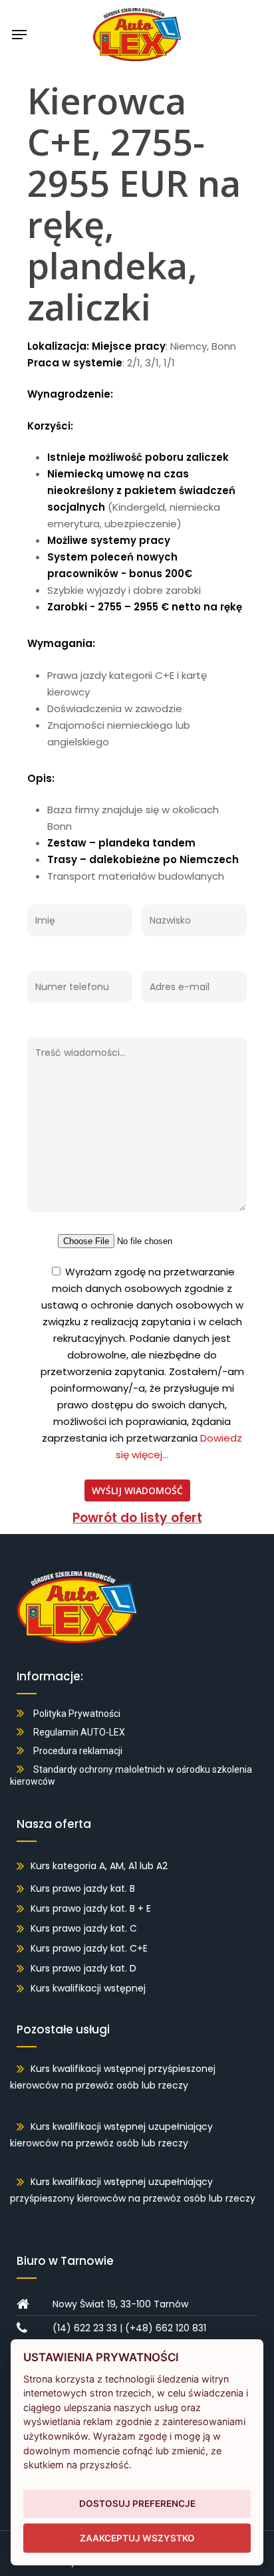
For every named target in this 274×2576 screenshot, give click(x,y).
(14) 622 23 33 (85, 2328)
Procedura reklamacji (78, 1751)
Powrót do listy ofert (137, 1518)
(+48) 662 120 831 (166, 2328)
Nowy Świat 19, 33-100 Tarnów (120, 2304)
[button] (19, 35)
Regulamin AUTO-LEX (79, 1732)
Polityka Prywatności (77, 1714)
